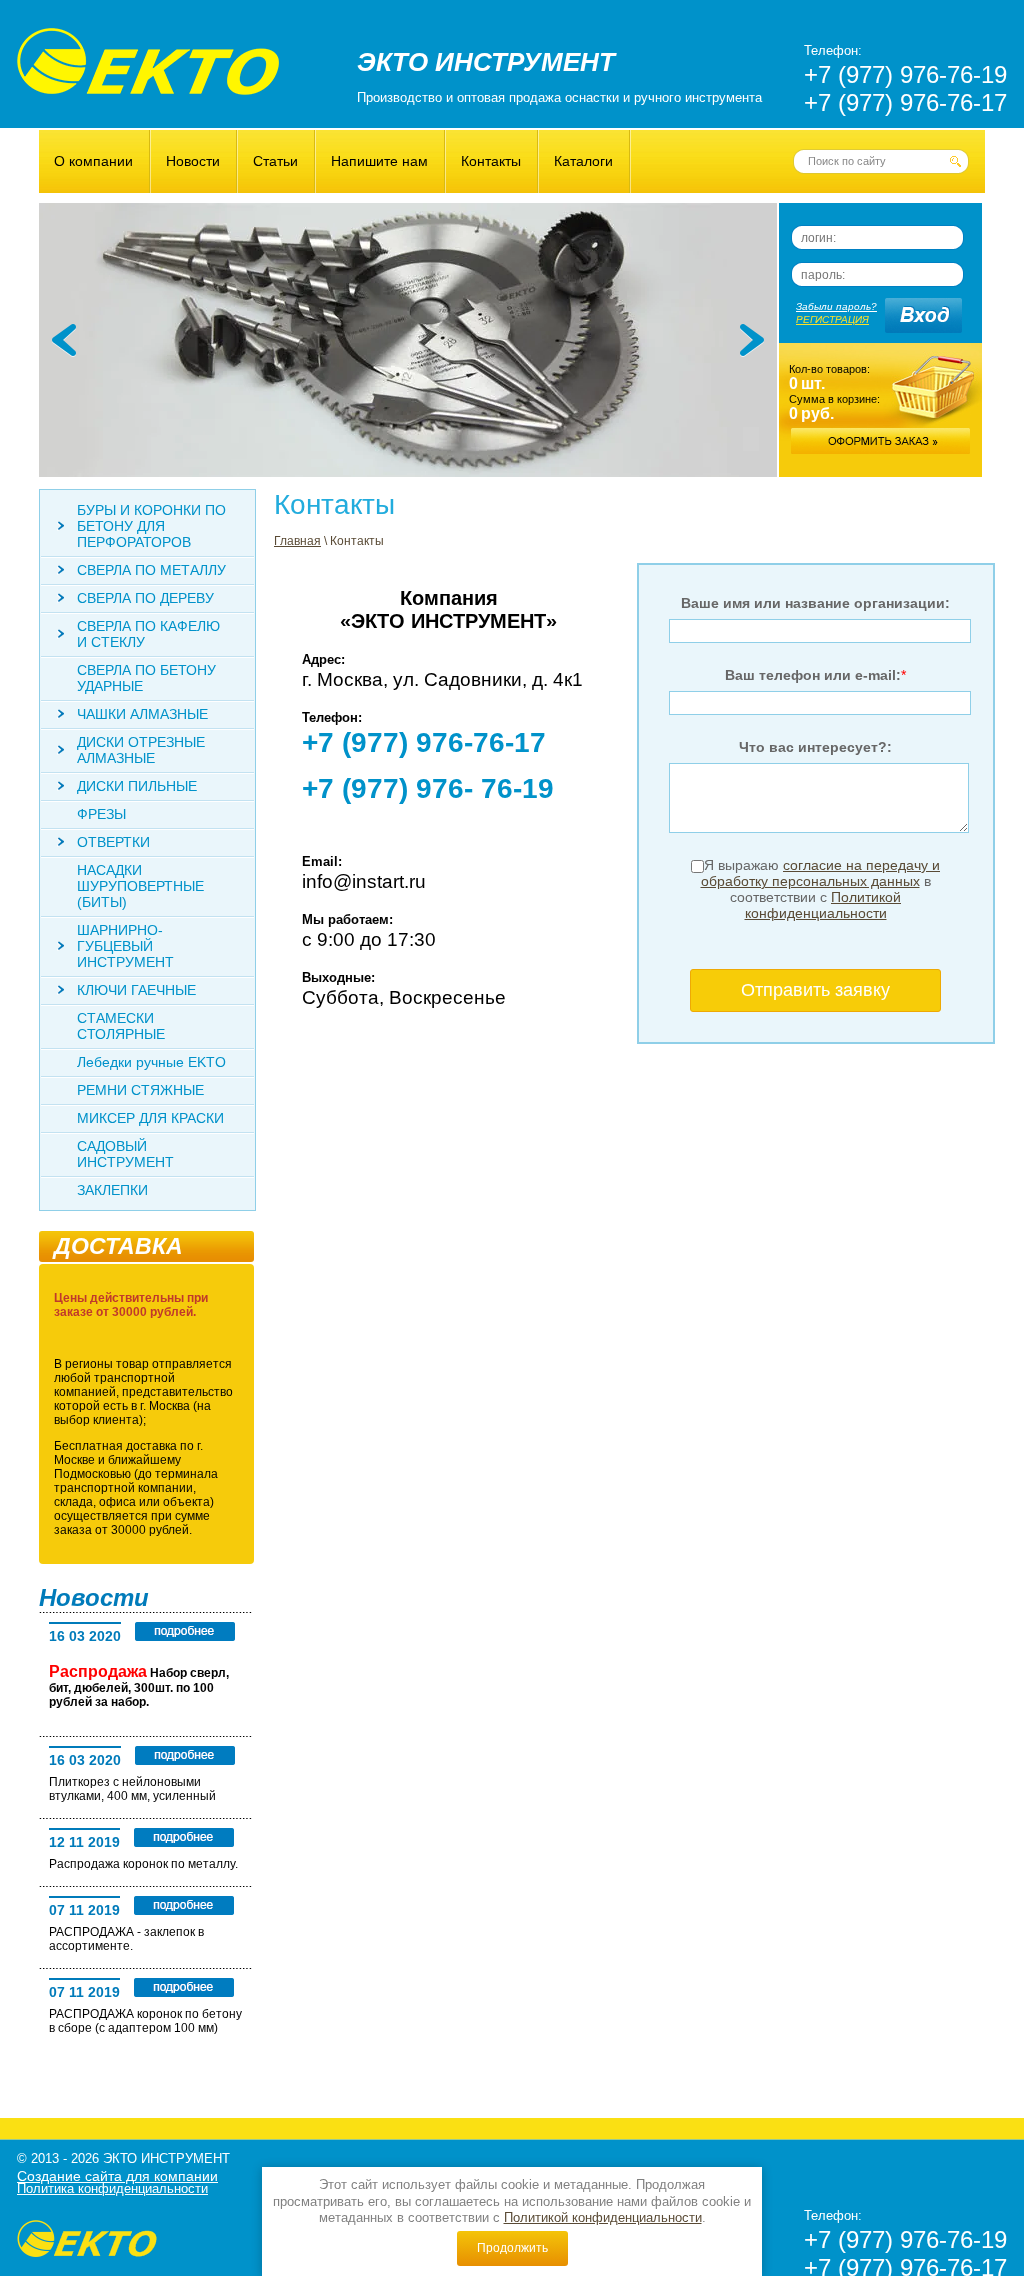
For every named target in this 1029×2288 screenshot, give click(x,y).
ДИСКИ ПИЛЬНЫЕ (137, 786)
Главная (297, 541)
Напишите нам (379, 161)
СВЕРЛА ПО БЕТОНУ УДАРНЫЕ (146, 678)
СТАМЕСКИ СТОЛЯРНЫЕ (121, 1026)
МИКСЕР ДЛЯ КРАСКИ (150, 1118)
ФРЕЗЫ (101, 814)
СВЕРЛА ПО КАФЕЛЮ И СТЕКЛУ (148, 634)
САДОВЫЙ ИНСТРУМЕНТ (125, 1154)
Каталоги (583, 161)
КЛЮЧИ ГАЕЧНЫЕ (136, 990)
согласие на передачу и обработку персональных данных (821, 873)
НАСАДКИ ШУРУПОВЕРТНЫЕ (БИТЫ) (140, 886)
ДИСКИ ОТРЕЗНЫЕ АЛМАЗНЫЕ (141, 750)
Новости (193, 161)
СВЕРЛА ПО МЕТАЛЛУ (151, 570)
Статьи (275, 161)
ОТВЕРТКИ (113, 842)
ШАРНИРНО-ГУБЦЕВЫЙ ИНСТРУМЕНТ (125, 946)
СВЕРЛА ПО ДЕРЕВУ (145, 598)
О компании (93, 161)
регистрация (832, 319)
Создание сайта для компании (117, 2176)
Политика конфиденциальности (112, 2188)
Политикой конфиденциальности (603, 2217)
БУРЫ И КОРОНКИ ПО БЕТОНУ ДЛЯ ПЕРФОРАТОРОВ (151, 526)
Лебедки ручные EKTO (151, 1062)
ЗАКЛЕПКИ (112, 1190)
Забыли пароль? (836, 306)
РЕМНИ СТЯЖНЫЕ (140, 1090)
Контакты (491, 161)
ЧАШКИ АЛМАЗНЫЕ (142, 714)
